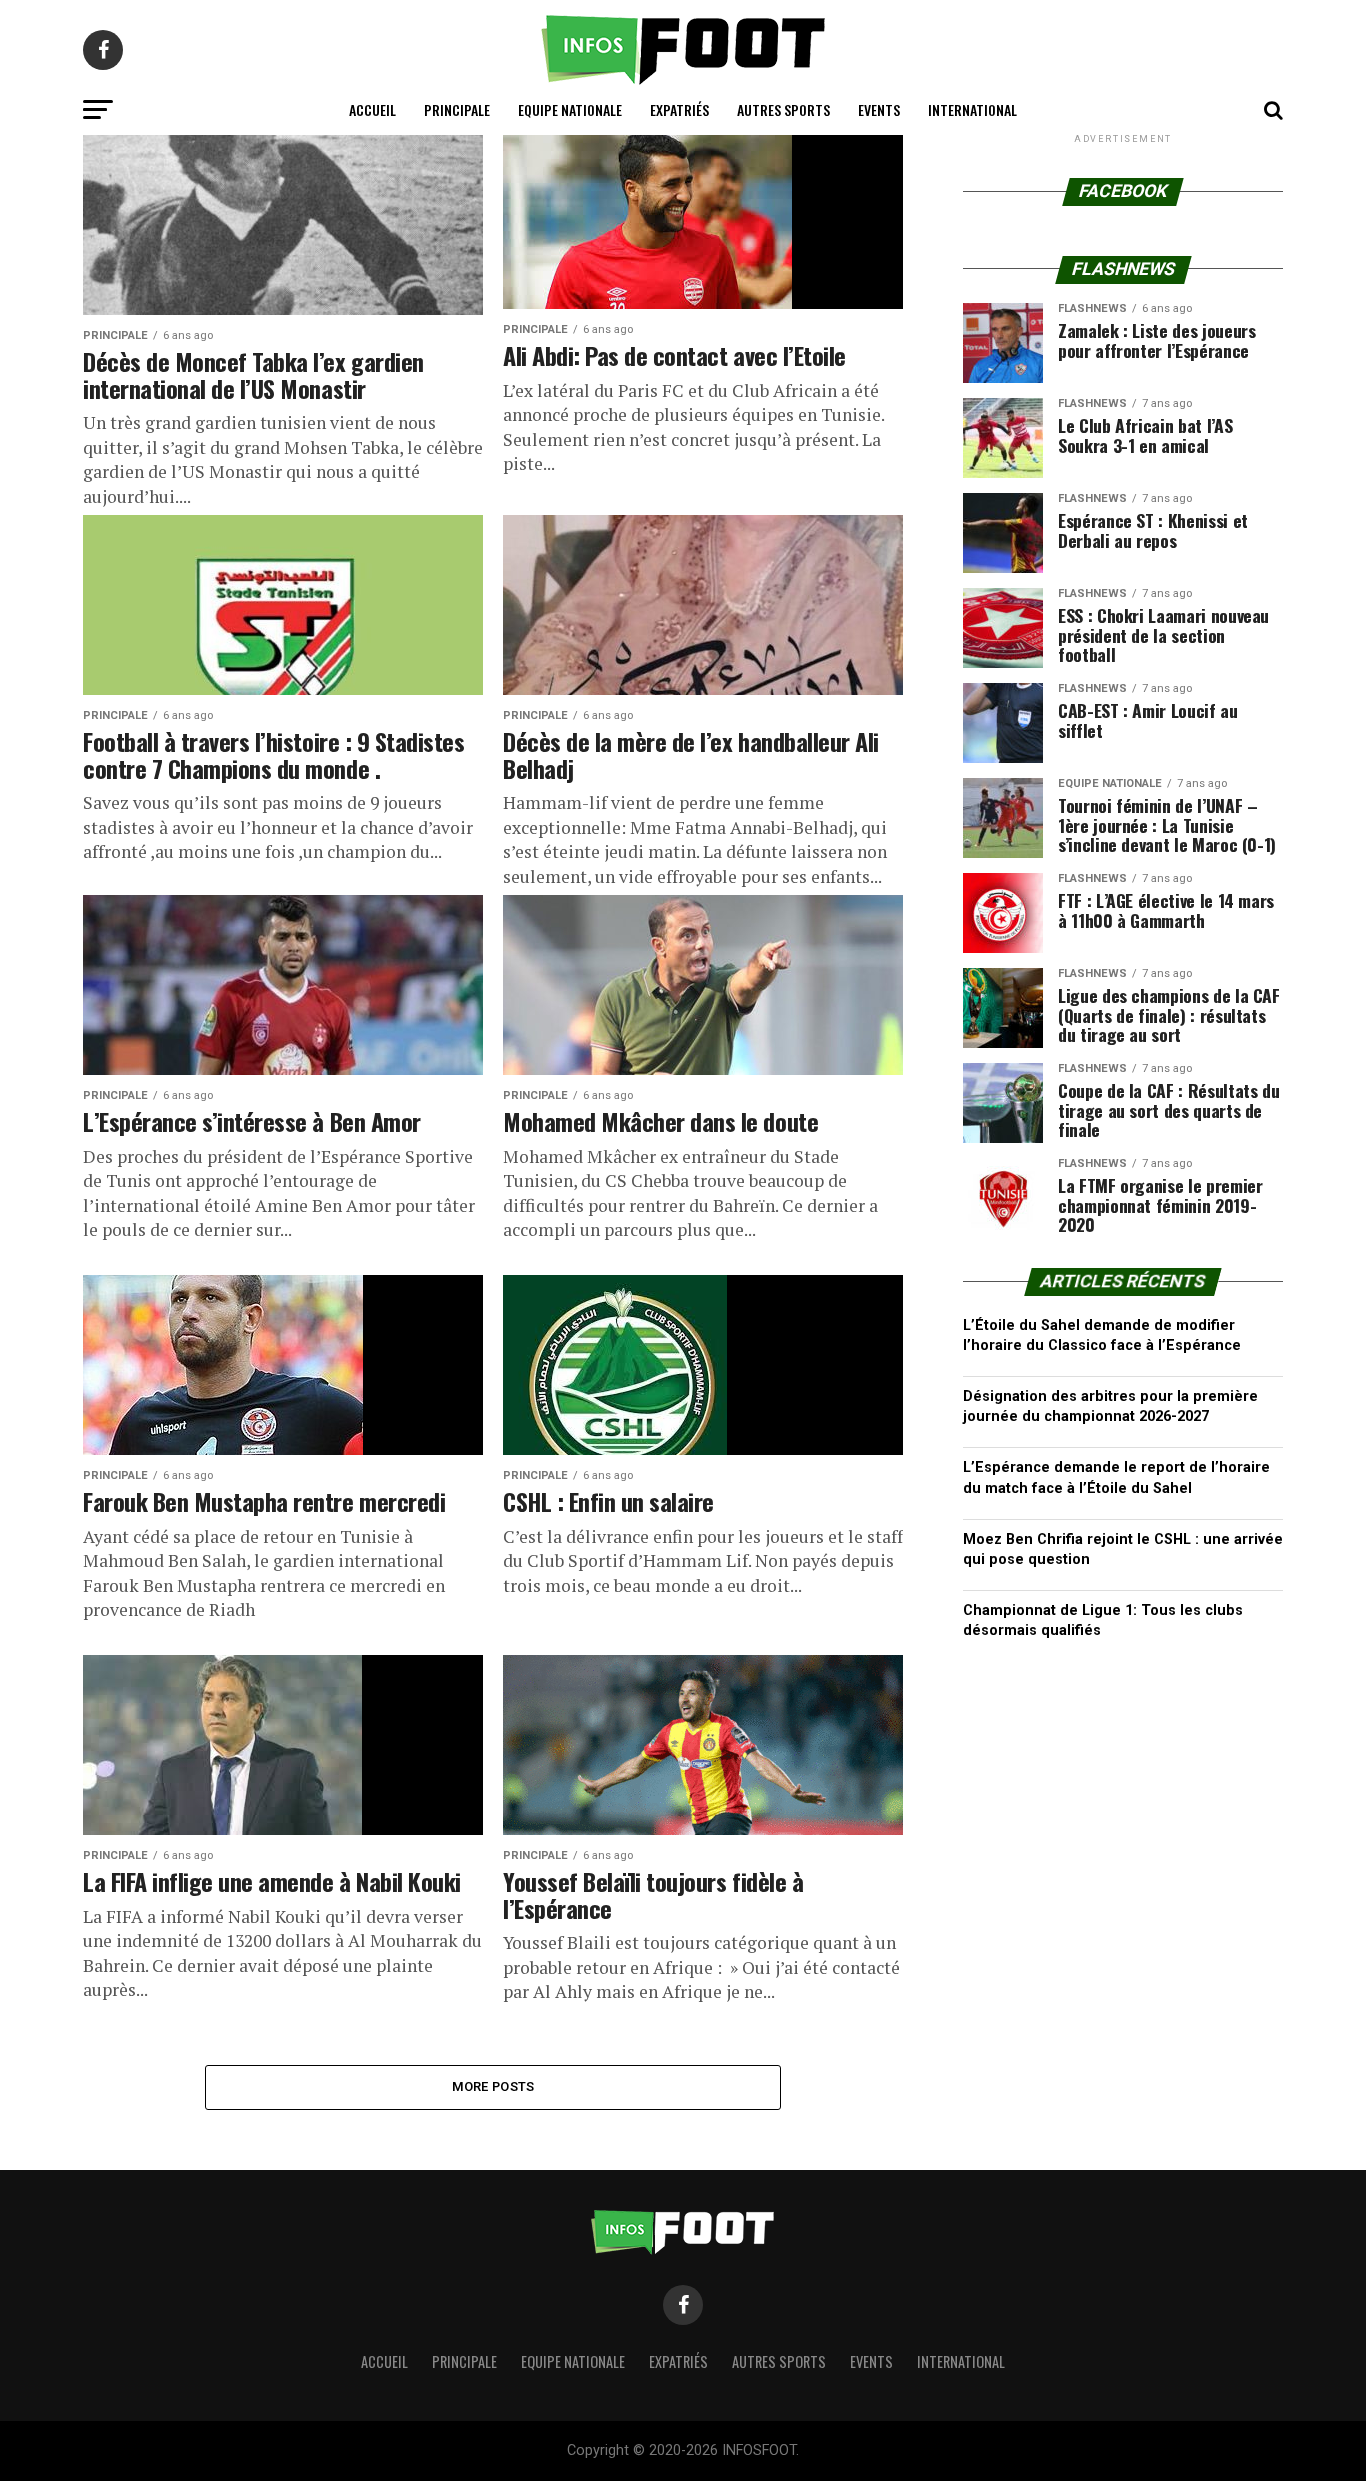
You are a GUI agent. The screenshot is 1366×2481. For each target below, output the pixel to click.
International (972, 109)
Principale (457, 109)
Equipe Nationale (570, 109)
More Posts (493, 2086)
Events (879, 109)
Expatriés (679, 109)
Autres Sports (783, 109)
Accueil (372, 109)
